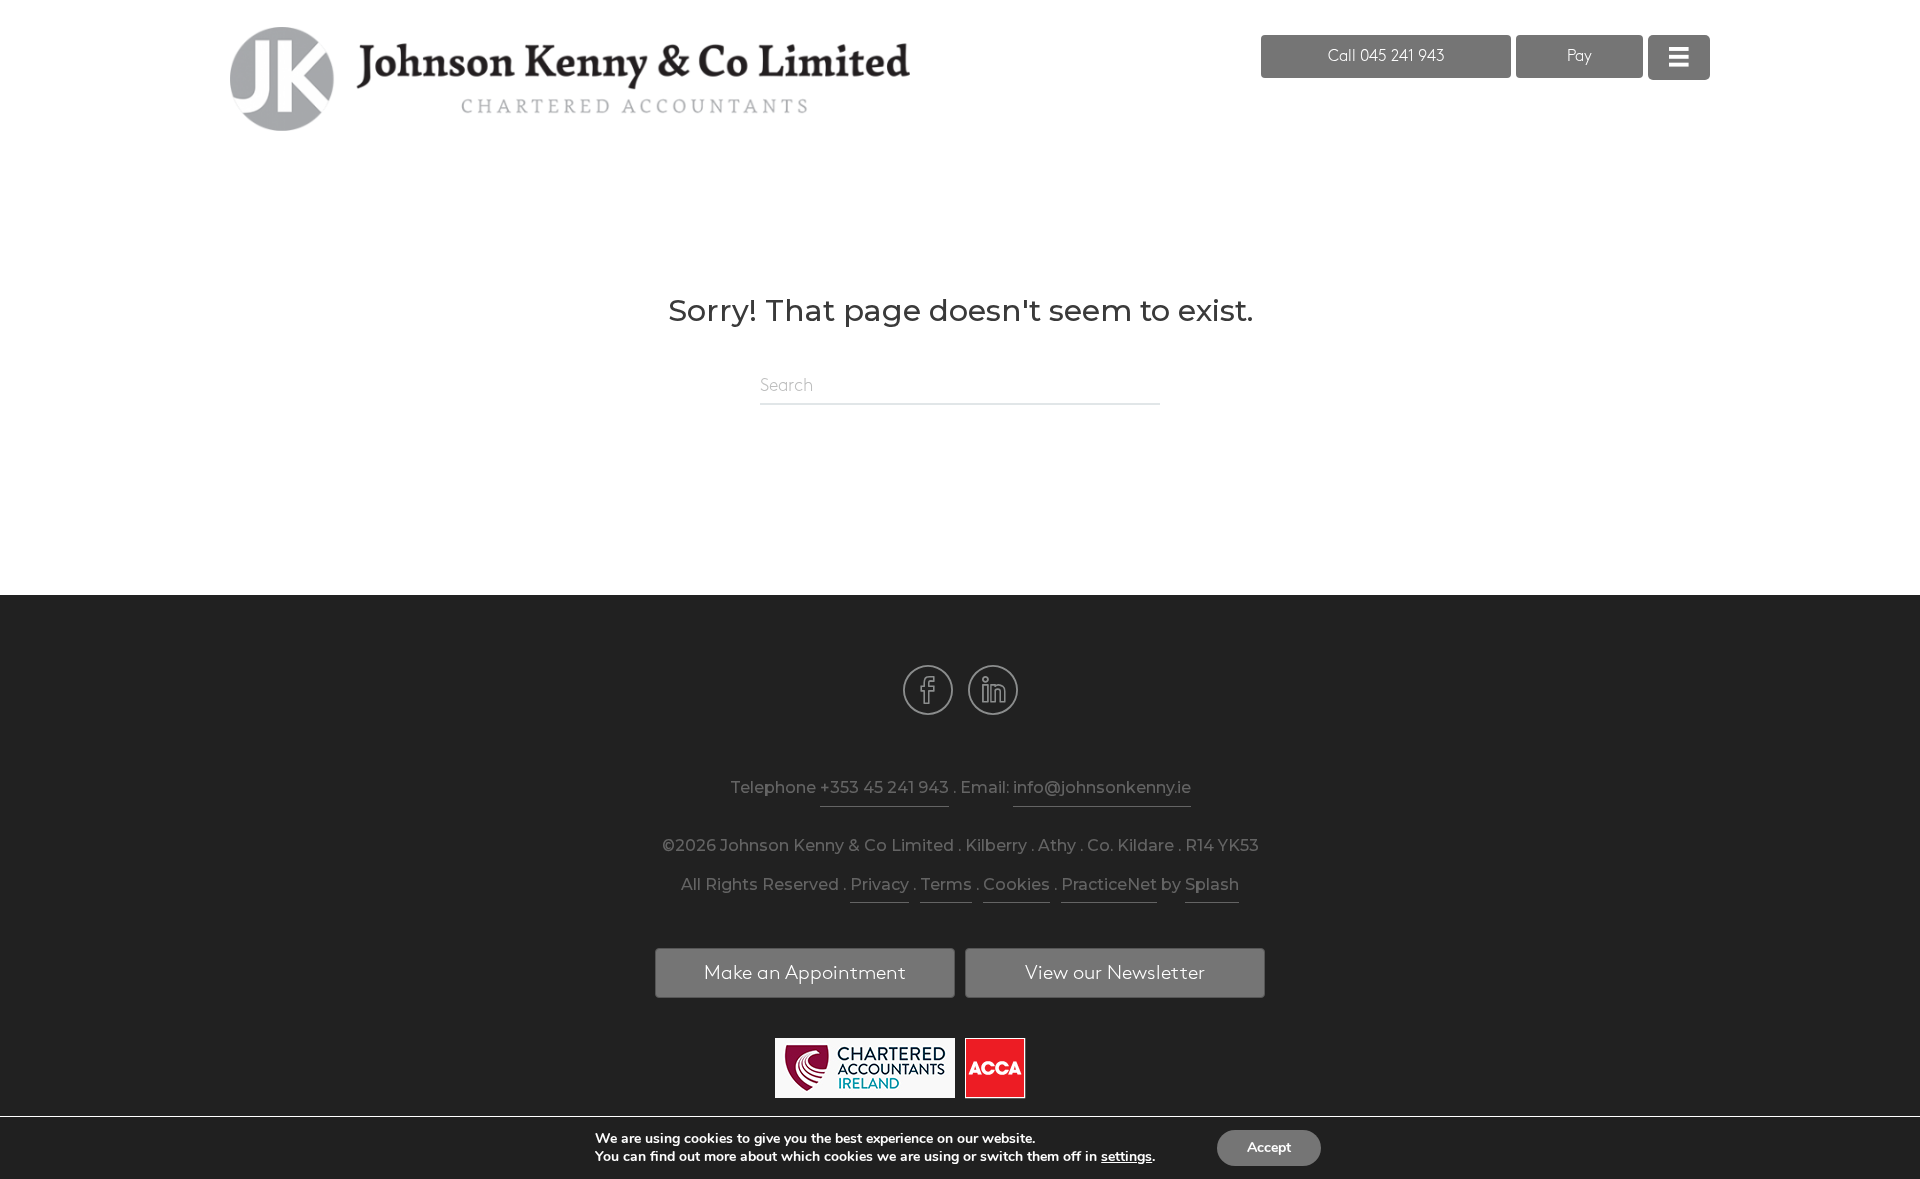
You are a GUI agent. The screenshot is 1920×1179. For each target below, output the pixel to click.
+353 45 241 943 (884, 787)
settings (1126, 1157)
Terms (946, 884)
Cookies (1016, 884)
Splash (1212, 884)
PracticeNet (1109, 884)
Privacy (879, 884)
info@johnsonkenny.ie (1102, 787)
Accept (1269, 1147)
